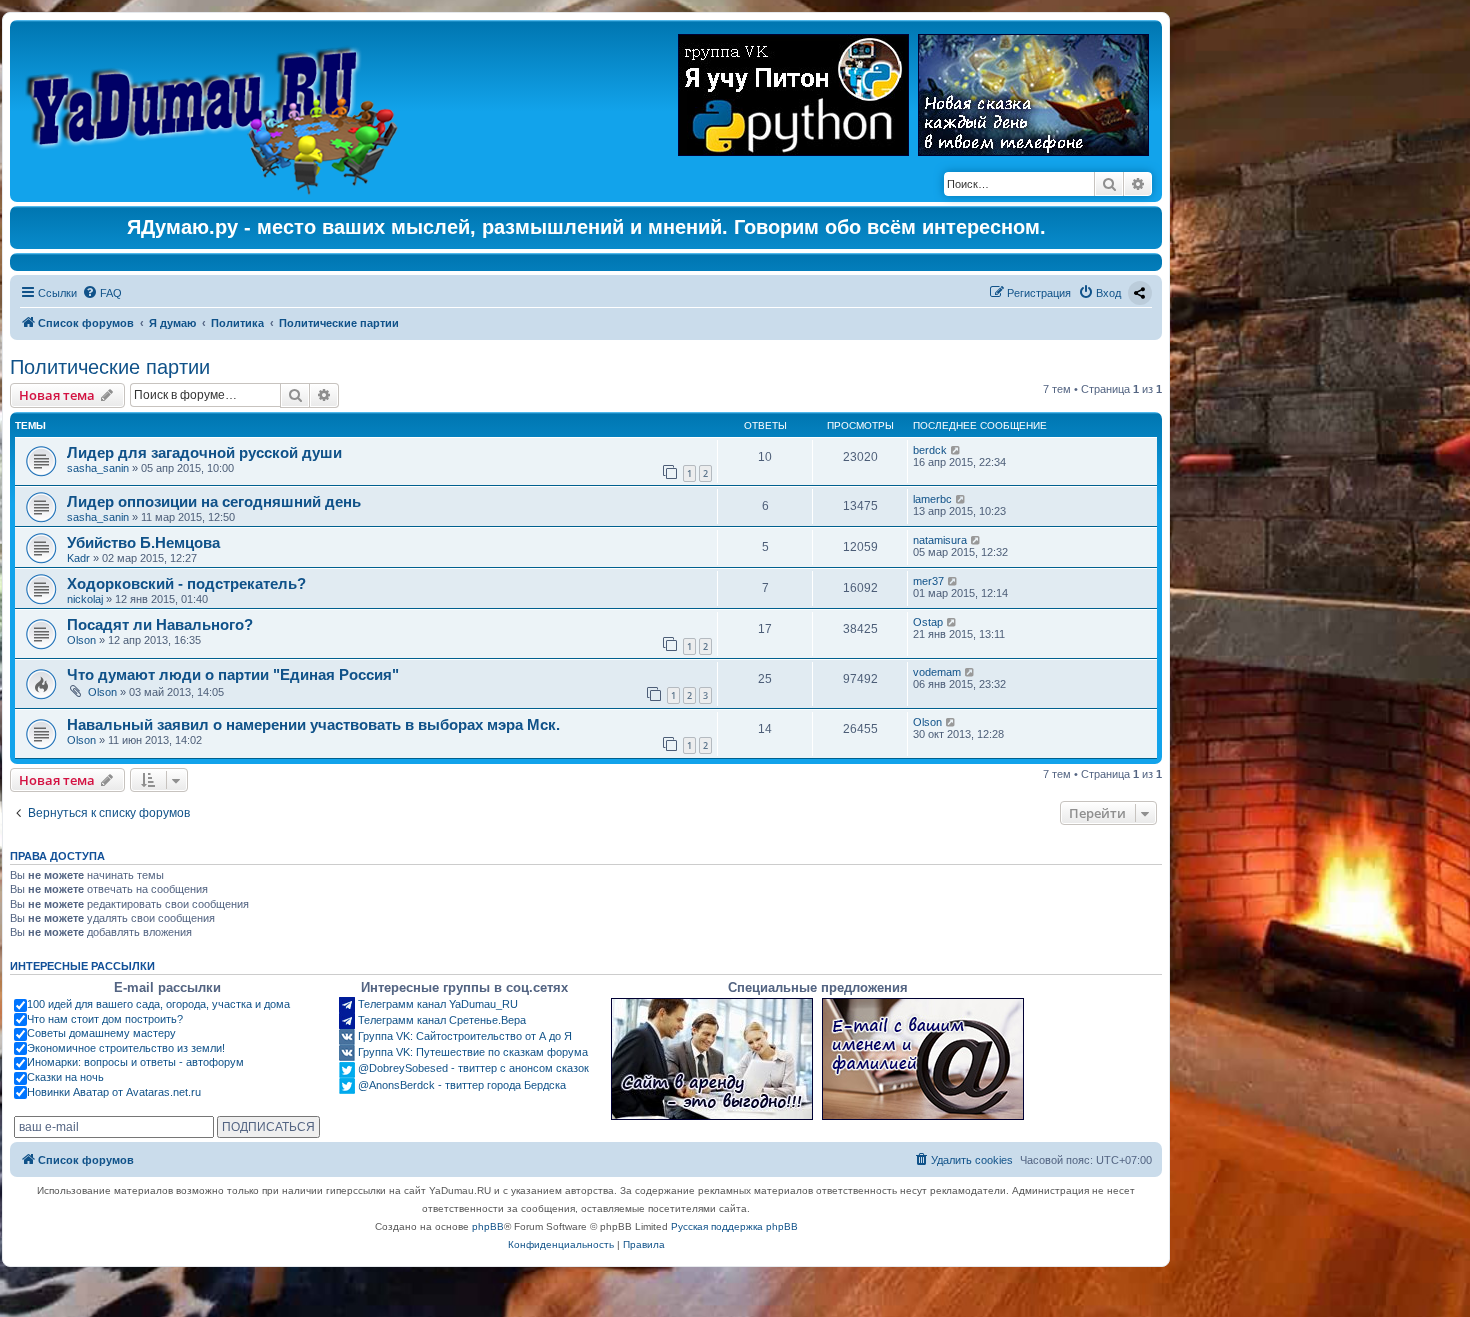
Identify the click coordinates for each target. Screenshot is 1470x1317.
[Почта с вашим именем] (923, 1059)
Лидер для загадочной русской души (204, 452)
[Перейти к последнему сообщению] (956, 450)
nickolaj (85, 599)
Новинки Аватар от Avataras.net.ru (114, 1092)
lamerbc (932, 499)
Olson (81, 640)
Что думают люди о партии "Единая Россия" (233, 674)
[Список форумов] (216, 111)
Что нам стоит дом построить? (105, 1019)
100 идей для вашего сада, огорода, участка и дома (158, 1004)
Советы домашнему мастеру (101, 1033)
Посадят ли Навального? (160, 624)
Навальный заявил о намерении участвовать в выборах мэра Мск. (313, 724)
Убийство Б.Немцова (143, 542)
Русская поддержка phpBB (734, 1226)
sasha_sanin (98, 468)
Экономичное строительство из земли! (126, 1048)
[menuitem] (102, 293)
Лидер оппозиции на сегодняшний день (214, 501)
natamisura (940, 540)
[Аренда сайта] (712, 1059)
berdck (930, 450)
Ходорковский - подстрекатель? (186, 583)
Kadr (78, 558)
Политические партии (110, 367)
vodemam (937, 672)
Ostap (928, 622)
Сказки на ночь (65, 1077)
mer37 (928, 581)
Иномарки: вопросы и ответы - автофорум (135, 1062)
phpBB (488, 1226)
